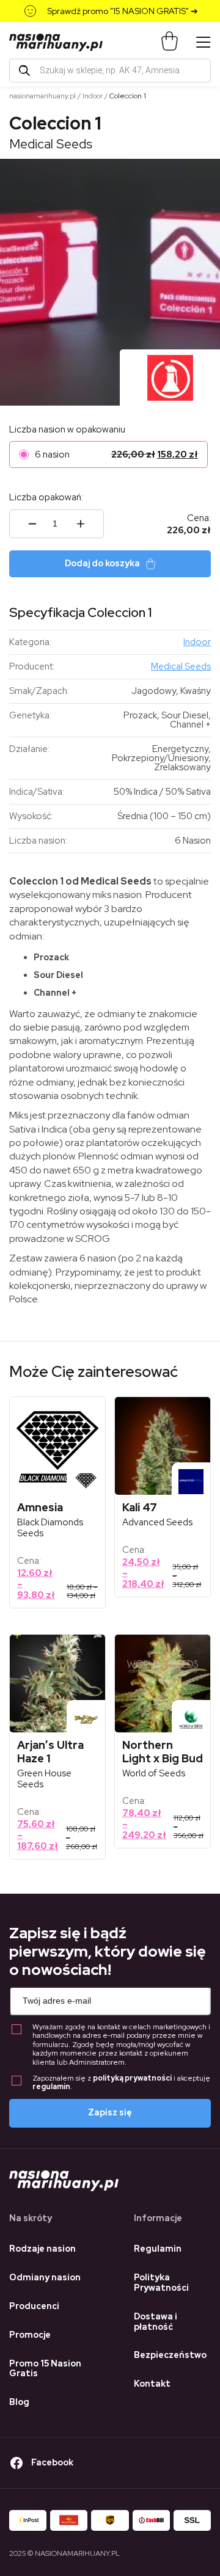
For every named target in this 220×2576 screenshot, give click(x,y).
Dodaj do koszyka (102, 563)
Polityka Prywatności (161, 2282)
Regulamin (158, 2249)
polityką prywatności (132, 2078)
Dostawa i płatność (156, 2322)
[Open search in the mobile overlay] (110, 71)
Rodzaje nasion (42, 2249)
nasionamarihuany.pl (42, 96)
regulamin (51, 2087)
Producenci (34, 2306)
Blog (19, 2402)
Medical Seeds (51, 144)
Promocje (30, 2335)
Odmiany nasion (45, 2277)
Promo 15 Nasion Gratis (45, 2369)
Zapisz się (110, 2112)
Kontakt (152, 2384)
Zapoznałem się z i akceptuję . (121, 2083)
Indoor (93, 96)
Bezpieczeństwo (170, 2355)
